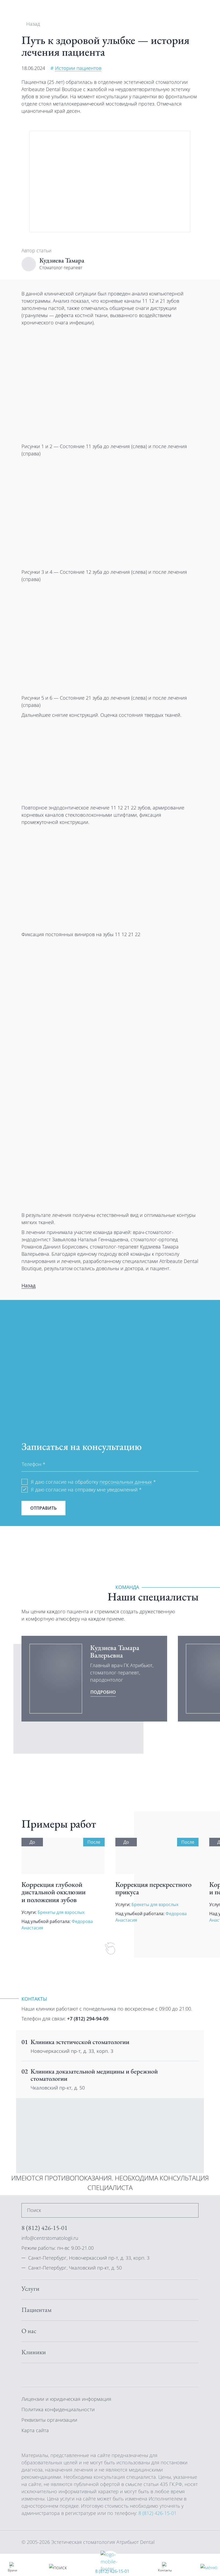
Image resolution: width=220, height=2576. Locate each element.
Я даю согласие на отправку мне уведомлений (86, 1490)
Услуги (30, 2289)
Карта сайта (35, 2430)
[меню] (209, 2567)
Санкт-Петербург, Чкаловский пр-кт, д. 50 (75, 2268)
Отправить (43, 1508)
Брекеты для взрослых (61, 1912)
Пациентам (36, 2310)
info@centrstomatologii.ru (50, 2238)
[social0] (25, 2375)
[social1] (38, 2375)
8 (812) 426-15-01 (112, 2571)
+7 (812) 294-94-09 (88, 2019)
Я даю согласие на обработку (93, 1482)
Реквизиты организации (49, 2420)
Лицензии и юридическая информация (66, 2399)
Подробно (103, 1692)
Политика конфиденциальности (58, 2409)
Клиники (34, 2352)
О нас (29, 2331)
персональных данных (126, 1482)
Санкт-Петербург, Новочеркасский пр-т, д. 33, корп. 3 (89, 2258)
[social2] (51, 2375)
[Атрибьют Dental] (40, 10)
